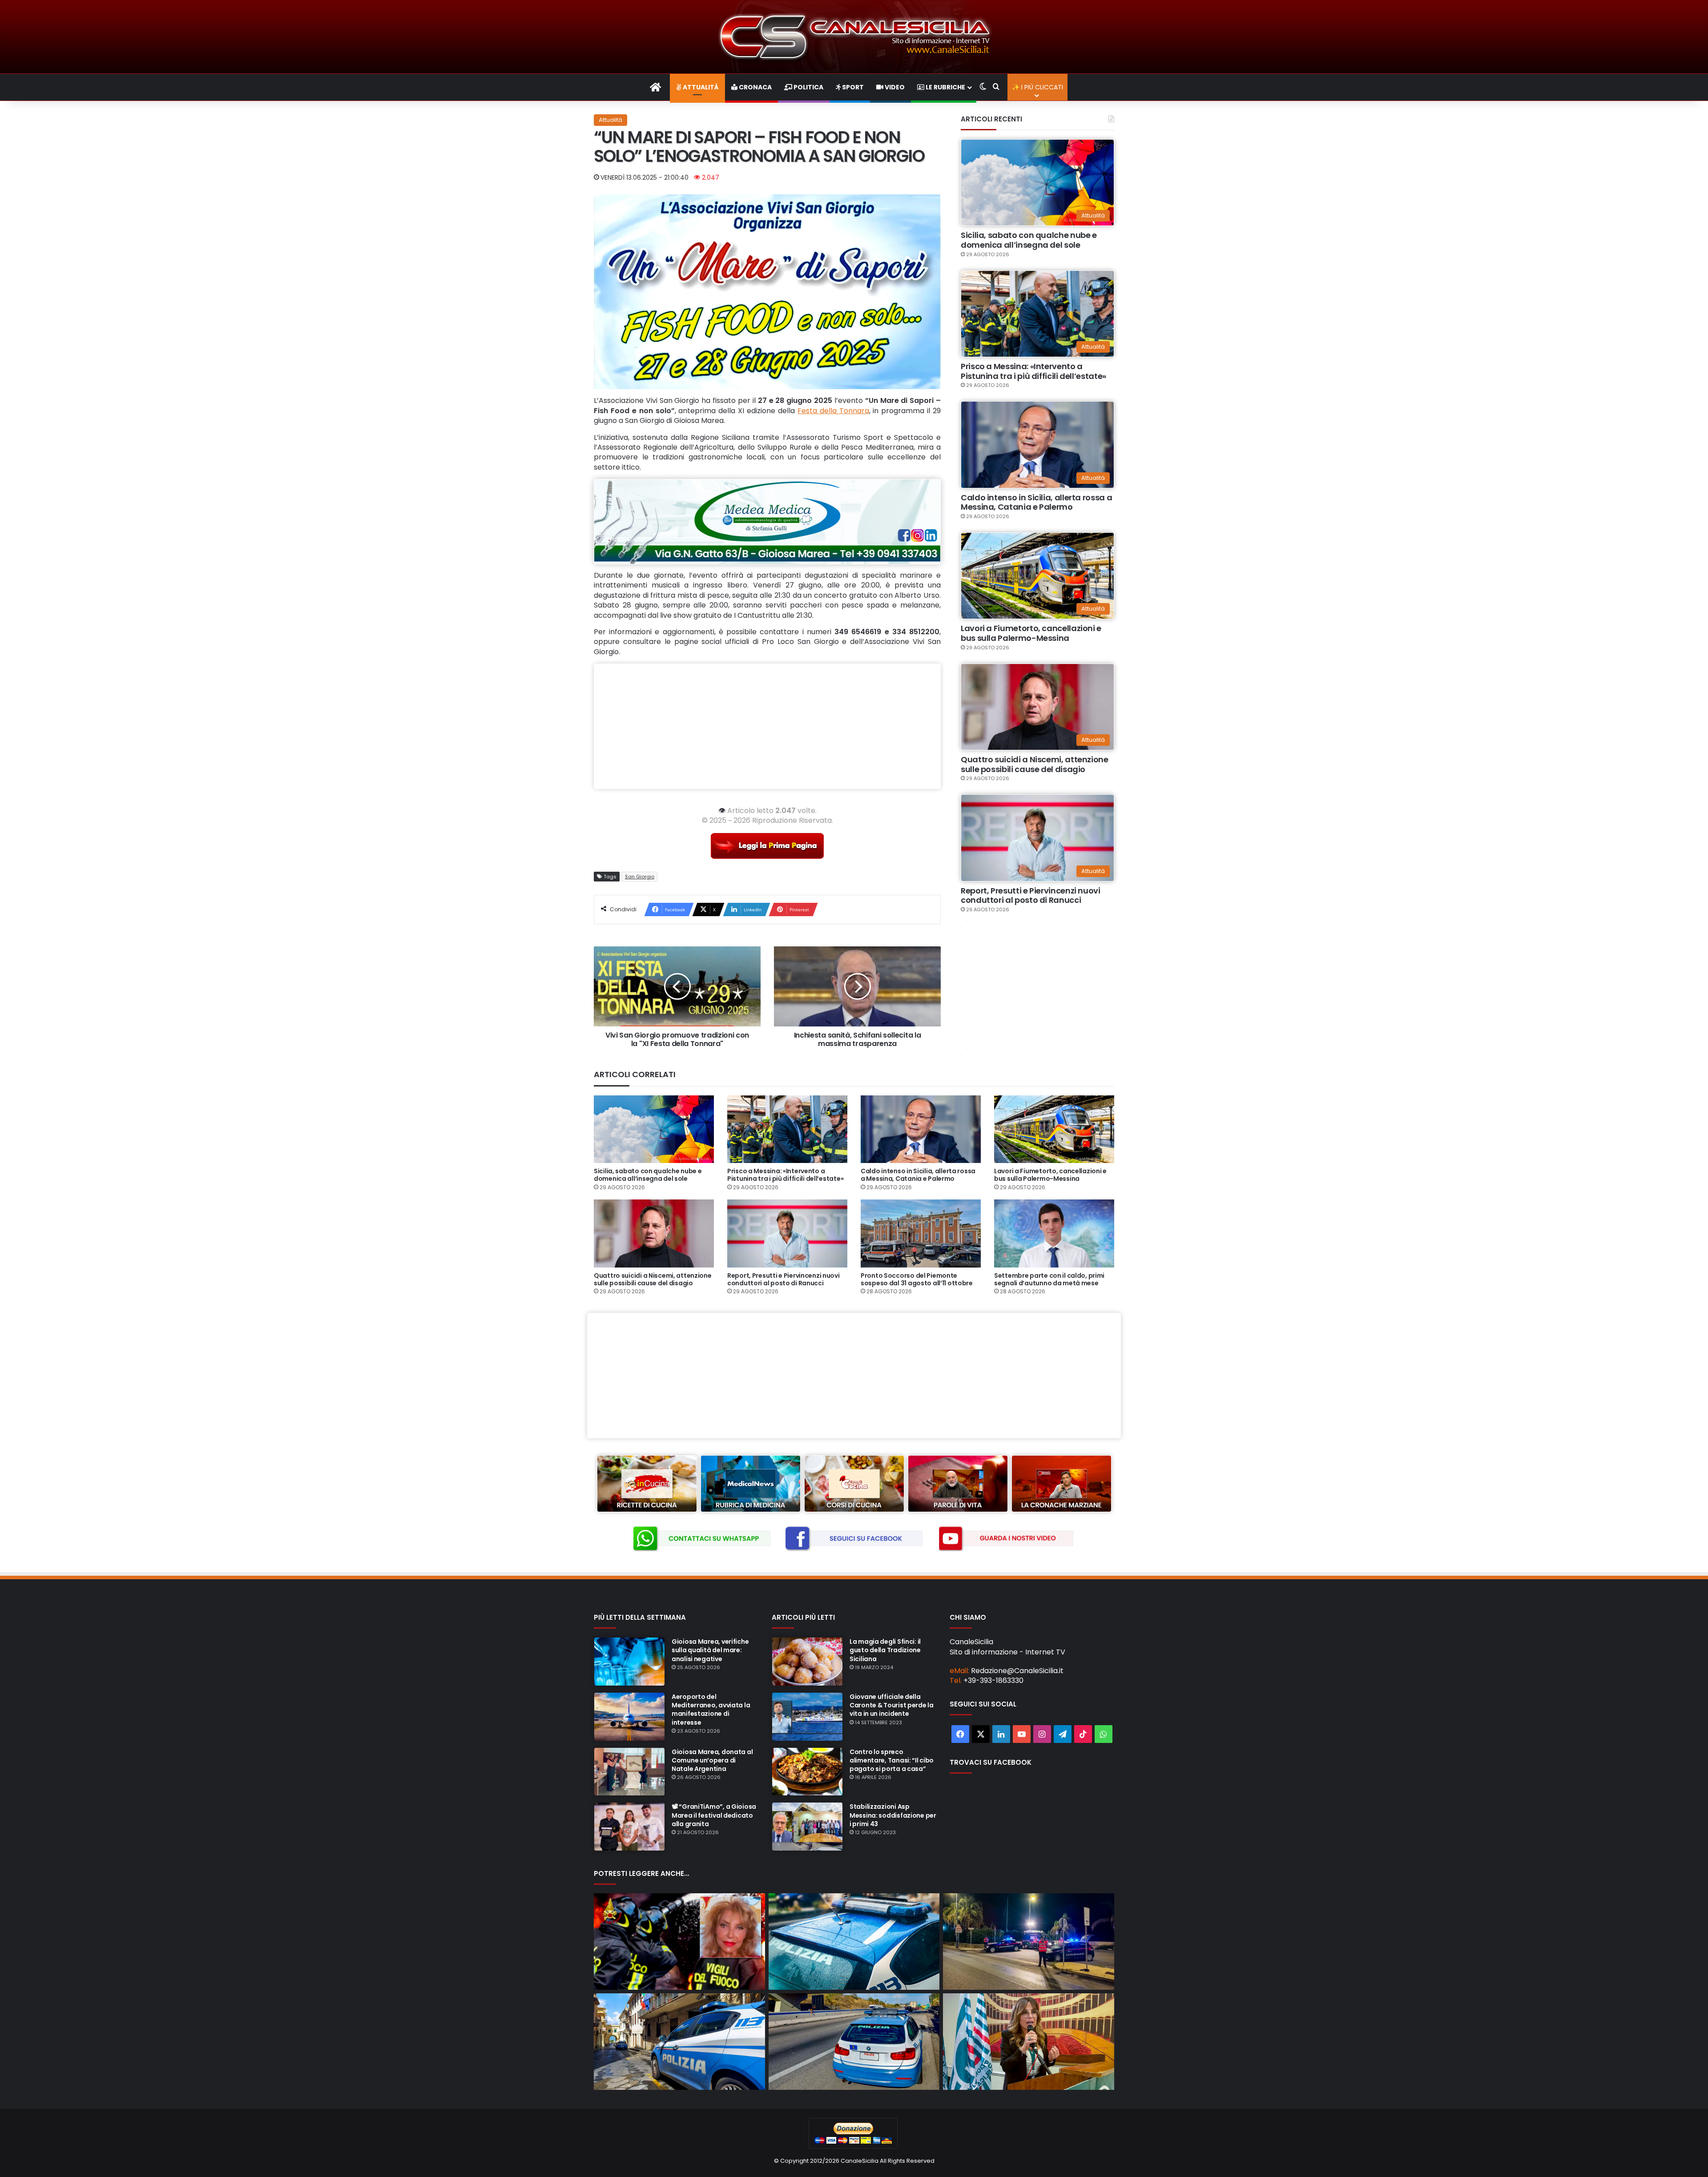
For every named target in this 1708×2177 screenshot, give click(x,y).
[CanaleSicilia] (854, 37)
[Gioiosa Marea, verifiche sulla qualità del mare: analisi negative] (629, 1662)
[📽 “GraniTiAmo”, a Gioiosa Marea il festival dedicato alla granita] (629, 1827)
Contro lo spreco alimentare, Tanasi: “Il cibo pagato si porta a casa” (892, 1760)
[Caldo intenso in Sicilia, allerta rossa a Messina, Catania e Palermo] (921, 1129)
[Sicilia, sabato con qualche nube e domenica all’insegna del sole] (654, 1129)
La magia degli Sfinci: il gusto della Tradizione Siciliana (885, 1650)
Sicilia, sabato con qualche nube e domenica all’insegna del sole (1029, 240)
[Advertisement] (767, 726)
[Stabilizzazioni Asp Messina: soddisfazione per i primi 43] (807, 1827)
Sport (852, 87)
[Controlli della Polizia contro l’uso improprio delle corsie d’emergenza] (854, 2042)
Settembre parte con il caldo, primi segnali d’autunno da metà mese (1049, 1279)
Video (894, 87)
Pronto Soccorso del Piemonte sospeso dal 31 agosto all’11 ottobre (917, 1279)
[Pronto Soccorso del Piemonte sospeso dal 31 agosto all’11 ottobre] (921, 1233)
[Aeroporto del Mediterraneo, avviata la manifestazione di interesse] (629, 1717)
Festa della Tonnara (833, 411)
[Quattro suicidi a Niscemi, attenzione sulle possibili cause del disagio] (654, 1233)
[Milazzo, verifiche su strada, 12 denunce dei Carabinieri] (1029, 1942)
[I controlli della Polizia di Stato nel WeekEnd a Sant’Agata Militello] (679, 2042)
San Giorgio (640, 877)
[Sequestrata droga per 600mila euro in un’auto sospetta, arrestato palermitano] (854, 1942)
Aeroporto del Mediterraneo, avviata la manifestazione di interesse (711, 1710)
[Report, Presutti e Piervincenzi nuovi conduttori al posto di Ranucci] (787, 1233)
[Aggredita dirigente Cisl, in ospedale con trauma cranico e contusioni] (1029, 2042)
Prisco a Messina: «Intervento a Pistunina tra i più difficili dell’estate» (1033, 371)
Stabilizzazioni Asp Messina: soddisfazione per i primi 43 (893, 1815)
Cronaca (755, 87)
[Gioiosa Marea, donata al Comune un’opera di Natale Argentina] (629, 1772)
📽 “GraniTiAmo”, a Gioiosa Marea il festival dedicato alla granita (714, 1815)
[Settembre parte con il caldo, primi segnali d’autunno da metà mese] (1054, 1233)
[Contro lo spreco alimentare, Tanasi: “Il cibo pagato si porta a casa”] (807, 1772)
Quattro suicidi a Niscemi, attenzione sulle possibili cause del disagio (1035, 764)
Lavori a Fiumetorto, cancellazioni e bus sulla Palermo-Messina (1031, 633)
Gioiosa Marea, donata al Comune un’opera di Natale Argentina (712, 1760)
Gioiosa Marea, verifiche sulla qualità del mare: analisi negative (710, 1650)
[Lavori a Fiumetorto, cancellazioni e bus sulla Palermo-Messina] (1054, 1129)
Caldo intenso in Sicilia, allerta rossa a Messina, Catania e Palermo (1036, 502)
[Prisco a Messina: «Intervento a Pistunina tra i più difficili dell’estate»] (787, 1129)
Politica (808, 87)
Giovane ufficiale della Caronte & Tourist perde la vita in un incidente (892, 1705)
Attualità (700, 87)
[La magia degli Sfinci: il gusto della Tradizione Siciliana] (807, 1662)
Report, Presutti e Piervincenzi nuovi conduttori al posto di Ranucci (1031, 895)
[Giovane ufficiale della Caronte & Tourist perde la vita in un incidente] (807, 1717)
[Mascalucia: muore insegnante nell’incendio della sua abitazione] (679, 1942)
